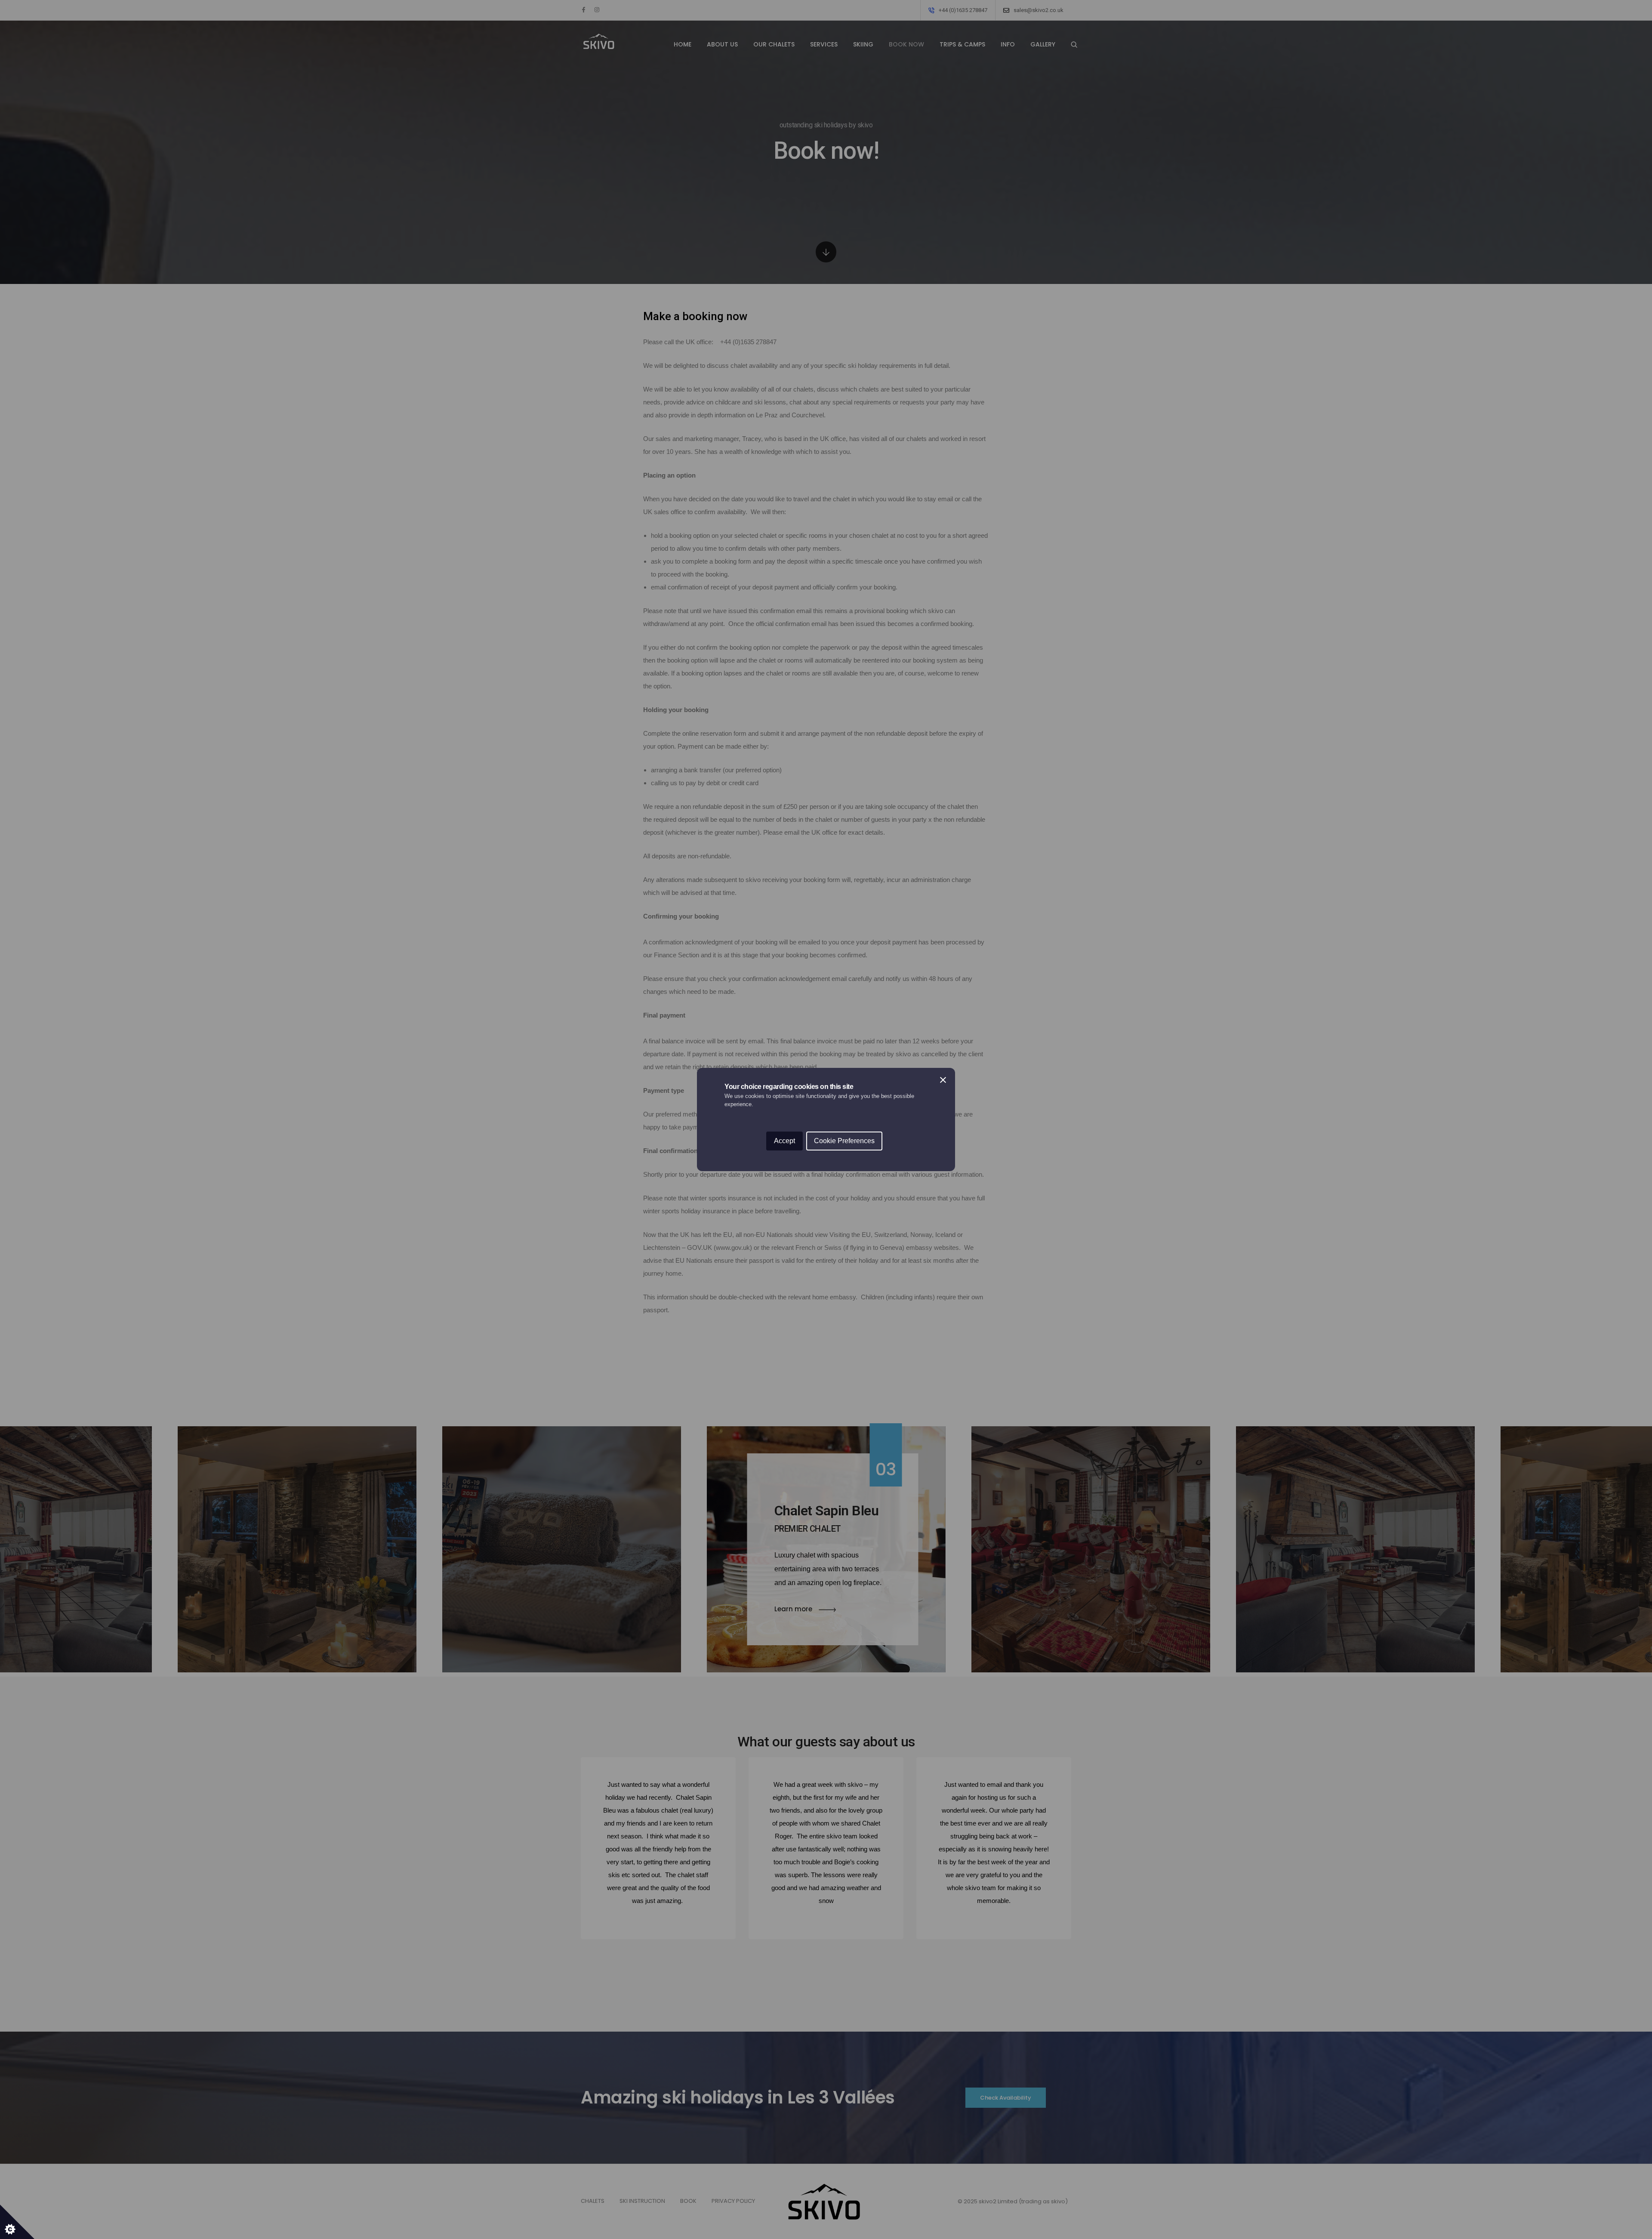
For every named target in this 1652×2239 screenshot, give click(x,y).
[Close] (943, 1080)
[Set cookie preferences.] (17, 2222)
